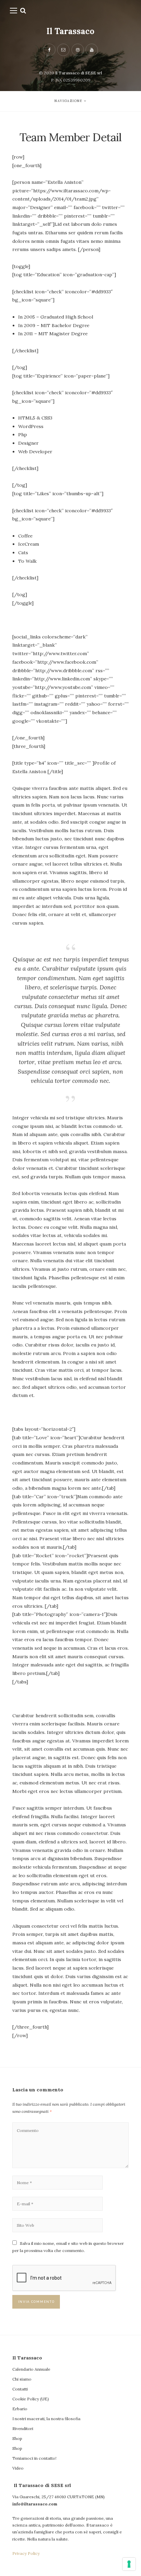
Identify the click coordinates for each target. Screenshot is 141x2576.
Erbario (20, 2409)
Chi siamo (22, 2379)
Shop (17, 2438)
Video (18, 2468)
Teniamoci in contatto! (34, 2458)
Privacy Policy (26, 2553)
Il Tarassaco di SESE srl (79, 73)
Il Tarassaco (70, 31)
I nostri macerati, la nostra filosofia (46, 2419)
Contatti (20, 2389)
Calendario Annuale (31, 2369)
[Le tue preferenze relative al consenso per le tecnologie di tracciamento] (129, 2564)
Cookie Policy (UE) (31, 2399)
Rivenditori (23, 2428)
